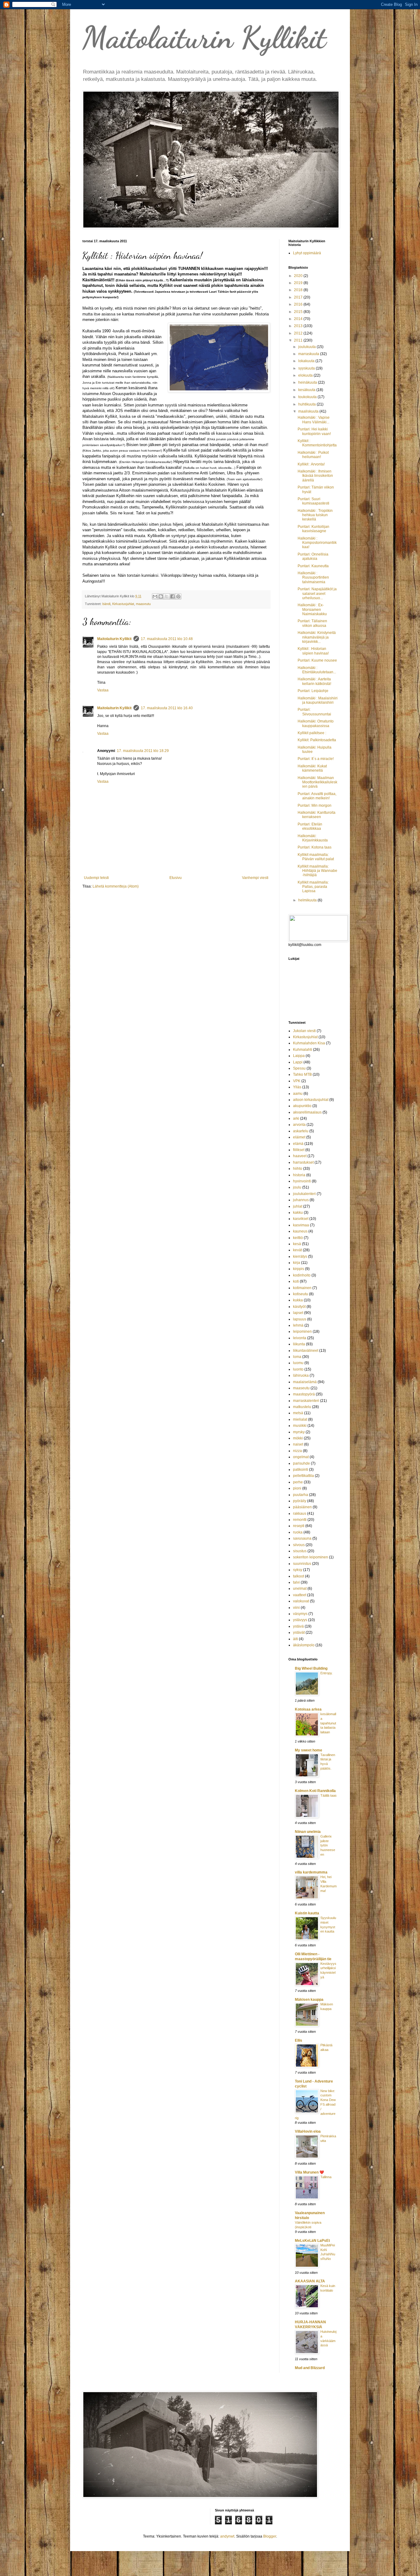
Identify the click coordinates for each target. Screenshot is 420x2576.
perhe (298, 1482)
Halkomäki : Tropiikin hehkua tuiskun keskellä (315, 515)
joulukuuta (307, 347)
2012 (299, 333)
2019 (299, 283)
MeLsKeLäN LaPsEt (312, 2241)
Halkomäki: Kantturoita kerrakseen (317, 815)
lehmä (298, 1325)
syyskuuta (307, 368)
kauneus (300, 1231)
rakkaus (300, 1514)
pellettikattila (303, 1476)
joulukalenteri (304, 1194)
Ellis (299, 2040)
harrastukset (303, 1162)
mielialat (300, 1419)
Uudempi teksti (96, 878)
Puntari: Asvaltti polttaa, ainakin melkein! (317, 796)
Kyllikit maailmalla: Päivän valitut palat (316, 857)
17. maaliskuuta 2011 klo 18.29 (143, 751)
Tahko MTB (302, 1074)
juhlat (298, 1206)
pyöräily (300, 1501)
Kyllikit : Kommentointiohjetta (317, 443)
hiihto (298, 1169)
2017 (299, 297)
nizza (297, 1451)
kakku (298, 1213)
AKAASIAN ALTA (310, 2281)
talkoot (299, 1576)
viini (296, 1608)
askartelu (301, 1131)
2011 (299, 340)
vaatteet (300, 1595)
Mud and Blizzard (310, 2368)
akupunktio (302, 1106)
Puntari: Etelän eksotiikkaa (310, 826)
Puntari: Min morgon (315, 805)
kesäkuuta (307, 390)
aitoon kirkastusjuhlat (311, 1100)
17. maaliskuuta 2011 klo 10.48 (167, 639)
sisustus (300, 1551)
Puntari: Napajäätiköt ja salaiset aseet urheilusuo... (317, 594)
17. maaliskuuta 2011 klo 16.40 (167, 708)
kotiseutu (301, 1294)
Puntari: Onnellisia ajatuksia (313, 556)
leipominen (302, 1332)
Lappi (298, 1062)
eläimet (299, 1137)
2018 (299, 290)
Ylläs (297, 1087)
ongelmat (301, 1457)
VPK (297, 1081)
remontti (300, 1520)
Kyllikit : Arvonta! (311, 464)
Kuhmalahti (303, 1050)
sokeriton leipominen (311, 1557)
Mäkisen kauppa (309, 2000)
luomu (298, 1363)
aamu (298, 1094)
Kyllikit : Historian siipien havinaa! (313, 651)
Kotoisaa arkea (308, 1709)
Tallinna (326, 2177)
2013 (299, 326)
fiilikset (299, 1150)
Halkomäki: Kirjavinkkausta (313, 838)
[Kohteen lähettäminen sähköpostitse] (155, 596)
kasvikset (301, 1219)
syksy (298, 1570)
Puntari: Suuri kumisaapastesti (313, 501)
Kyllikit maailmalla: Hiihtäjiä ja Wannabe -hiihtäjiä (317, 871)
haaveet (300, 1156)
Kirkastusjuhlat (123, 604)
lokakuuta (307, 361)
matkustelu (302, 1407)
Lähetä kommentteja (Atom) (116, 886)
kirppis (299, 1269)
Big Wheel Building (311, 1668)
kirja (297, 1263)
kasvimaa (301, 1225)
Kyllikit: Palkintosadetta (317, 740)
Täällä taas (329, 1795)
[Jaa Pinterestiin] (178, 596)
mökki (298, 1438)
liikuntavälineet (306, 1351)
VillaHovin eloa (308, 2131)
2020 (299, 276)
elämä (298, 1144)
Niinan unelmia (308, 1832)
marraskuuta (309, 354)
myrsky (299, 1432)
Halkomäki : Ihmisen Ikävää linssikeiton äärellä (315, 476)
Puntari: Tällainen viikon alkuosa (312, 623)
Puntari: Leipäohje (313, 691)
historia (299, 1175)
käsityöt (299, 1307)
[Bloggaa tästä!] (161, 596)
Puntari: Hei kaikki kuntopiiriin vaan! (314, 431)
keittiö (298, 1238)
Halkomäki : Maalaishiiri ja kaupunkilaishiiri (318, 700)
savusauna (302, 1538)
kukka (298, 1300)
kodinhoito (302, 1275)
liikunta (299, 1344)
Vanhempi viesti (255, 878)
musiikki (300, 1426)
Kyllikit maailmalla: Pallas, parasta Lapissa (313, 887)
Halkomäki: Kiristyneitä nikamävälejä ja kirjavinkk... (317, 637)
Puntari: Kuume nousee (317, 660)
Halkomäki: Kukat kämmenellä (312, 768)
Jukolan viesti (304, 1031)
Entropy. (327, 1673)
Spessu (299, 1068)
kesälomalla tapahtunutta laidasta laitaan (328, 1723)
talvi (296, 1582)
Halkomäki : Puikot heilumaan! (313, 455)
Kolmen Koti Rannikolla (315, 1791)
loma (297, 1357)
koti (296, 1281)
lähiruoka (301, 1375)
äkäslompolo (304, 1645)
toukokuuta (308, 397)
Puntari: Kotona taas (315, 847)
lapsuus (300, 1319)
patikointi (301, 1470)
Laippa (299, 1056)
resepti (299, 1526)
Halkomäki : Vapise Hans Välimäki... (314, 420)
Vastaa (103, 690)
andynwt (227, 2536)
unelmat (300, 1589)
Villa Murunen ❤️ (309, 2172)
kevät (297, 1250)
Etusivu (176, 878)
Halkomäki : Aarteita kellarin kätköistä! (314, 681)
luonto (298, 1369)
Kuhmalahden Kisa (309, 1043)
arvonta (299, 1125)
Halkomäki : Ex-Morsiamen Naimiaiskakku (312, 609)
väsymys (300, 1614)
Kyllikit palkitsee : (312, 733)
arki (296, 1118)
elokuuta (306, 375)
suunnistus (302, 1564)
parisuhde (301, 1463)
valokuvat (301, 1601)
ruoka (298, 1532)
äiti (295, 1639)
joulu (297, 1187)
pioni (297, 1488)
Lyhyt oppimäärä (307, 253)
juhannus (301, 1200)
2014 (299, 319)
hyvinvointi (302, 1181)
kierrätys (300, 1256)
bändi (106, 604)
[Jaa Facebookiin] (172, 596)
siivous (299, 1545)
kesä (297, 1244)
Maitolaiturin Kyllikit (204, 38)
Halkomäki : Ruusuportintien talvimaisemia (313, 578)
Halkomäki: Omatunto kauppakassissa (316, 723)
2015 (299, 312)
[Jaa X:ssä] (167, 596)
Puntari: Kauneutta (313, 566)
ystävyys (300, 1620)
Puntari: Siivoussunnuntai (314, 712)
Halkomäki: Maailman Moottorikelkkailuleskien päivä (317, 782)
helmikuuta (308, 900)
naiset (298, 1444)
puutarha (301, 1495)
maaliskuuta (309, 411)
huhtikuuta (307, 404)
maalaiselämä (305, 1382)
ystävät (299, 1632)
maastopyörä (304, 1394)
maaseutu (143, 604)
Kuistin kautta (307, 1913)
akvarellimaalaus (307, 1112)
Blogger (270, 2536)
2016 (299, 304)
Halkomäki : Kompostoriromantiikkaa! (317, 543)
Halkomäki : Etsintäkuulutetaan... (317, 670)
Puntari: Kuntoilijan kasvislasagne (313, 529)
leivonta (300, 1338)
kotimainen (302, 1288)
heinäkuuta (308, 382)
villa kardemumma (311, 1872)
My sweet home (309, 1750)
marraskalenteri (306, 1401)
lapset (298, 1313)
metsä (298, 1413)
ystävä (298, 1626)
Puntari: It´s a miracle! (316, 759)
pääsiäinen (302, 1507)
